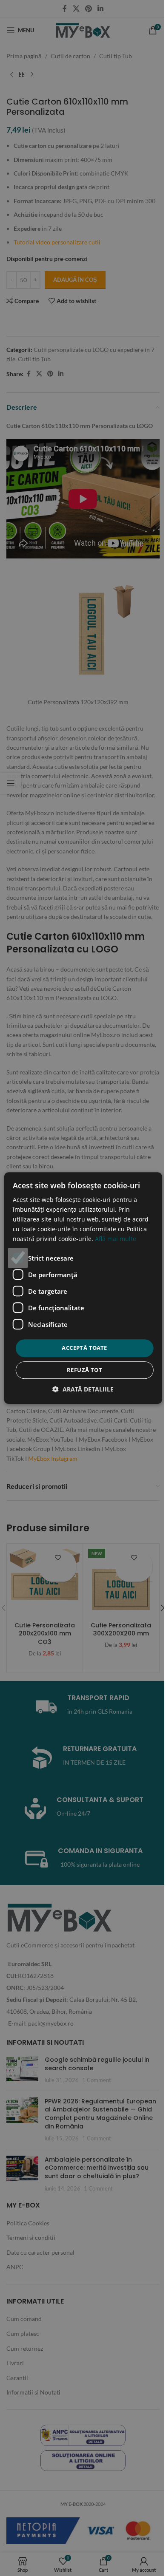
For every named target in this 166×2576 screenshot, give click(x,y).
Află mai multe (116, 1239)
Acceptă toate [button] (84, 1348)
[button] (83, 1389)
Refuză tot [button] (84, 1370)
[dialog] (83, 1288)
